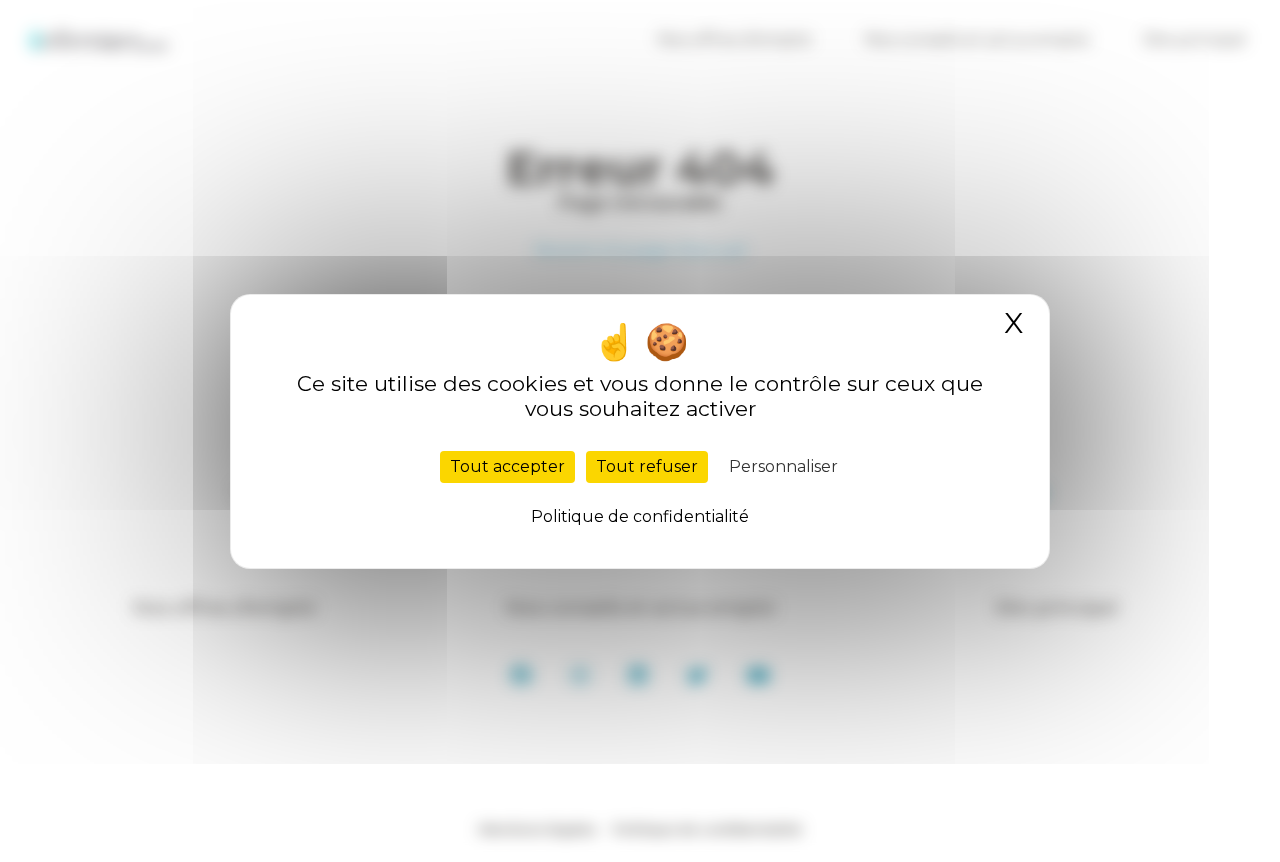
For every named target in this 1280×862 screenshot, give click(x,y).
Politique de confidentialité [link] (640, 516)
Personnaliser (783, 466)
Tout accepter (507, 466)
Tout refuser (647, 466)
